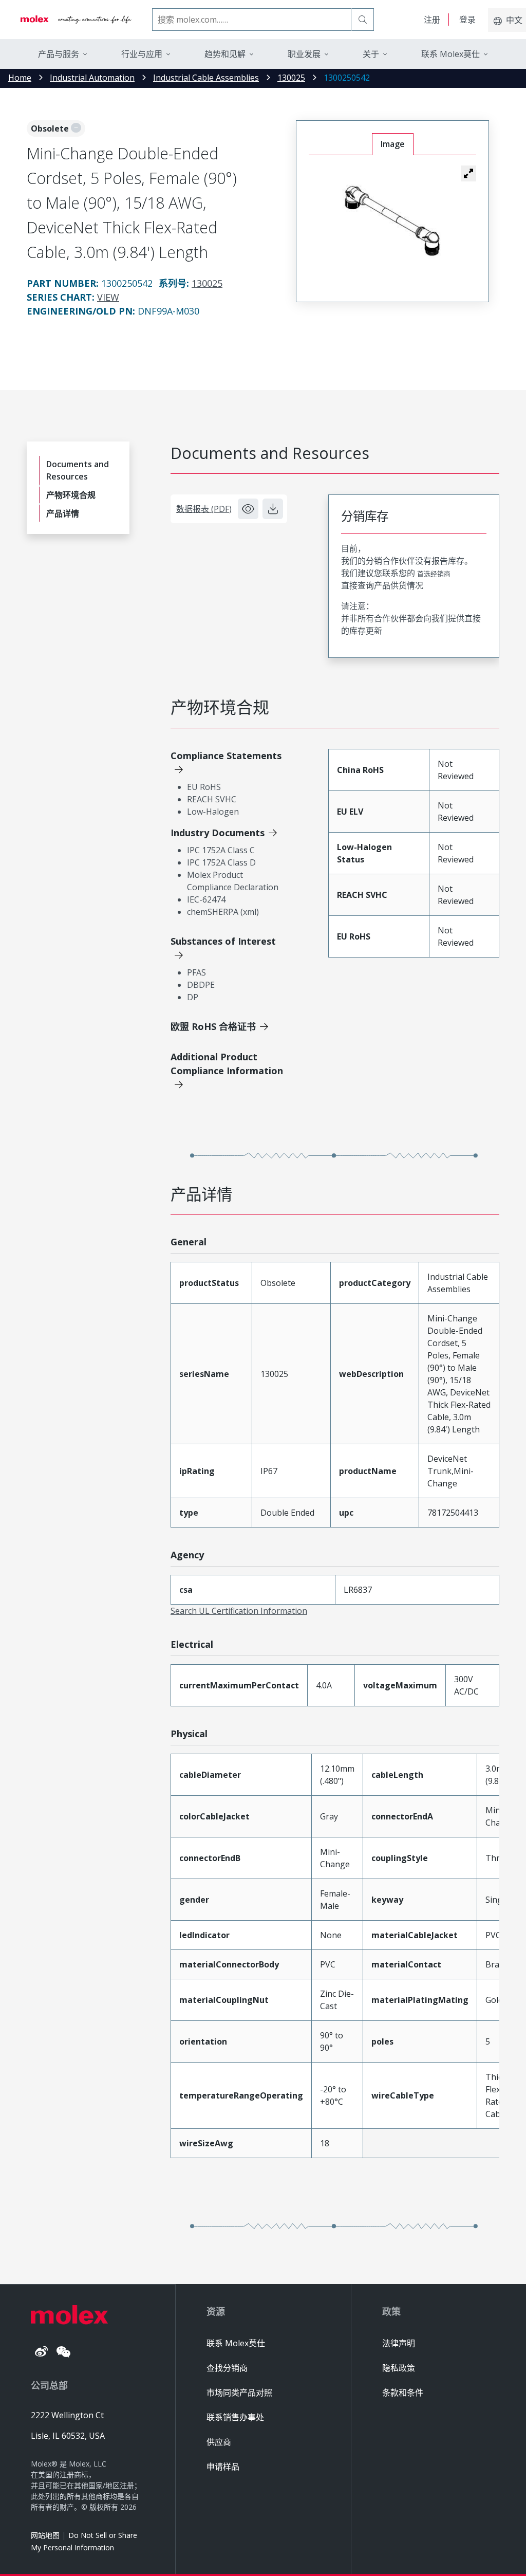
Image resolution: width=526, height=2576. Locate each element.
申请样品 (223, 2467)
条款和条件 (403, 2393)
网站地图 (45, 2535)
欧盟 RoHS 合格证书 (213, 1026)
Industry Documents (218, 833)
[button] (468, 173)
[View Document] (248, 509)
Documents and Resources (78, 470)
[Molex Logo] (76, 20)
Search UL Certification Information (239, 1611)
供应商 (219, 2442)
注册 (432, 20)
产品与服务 (59, 54)
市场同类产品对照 (239, 2393)
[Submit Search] (363, 20)
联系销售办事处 (235, 2417)
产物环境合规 (71, 495)
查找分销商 (227, 2368)
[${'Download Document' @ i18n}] (273, 509)
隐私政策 (399, 2368)
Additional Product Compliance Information (227, 1064)
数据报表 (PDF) (204, 509)
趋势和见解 (225, 54)
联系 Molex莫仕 (236, 2343)
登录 (467, 20)
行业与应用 (142, 54)
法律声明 (399, 2343)
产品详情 (63, 513)
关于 (371, 54)
